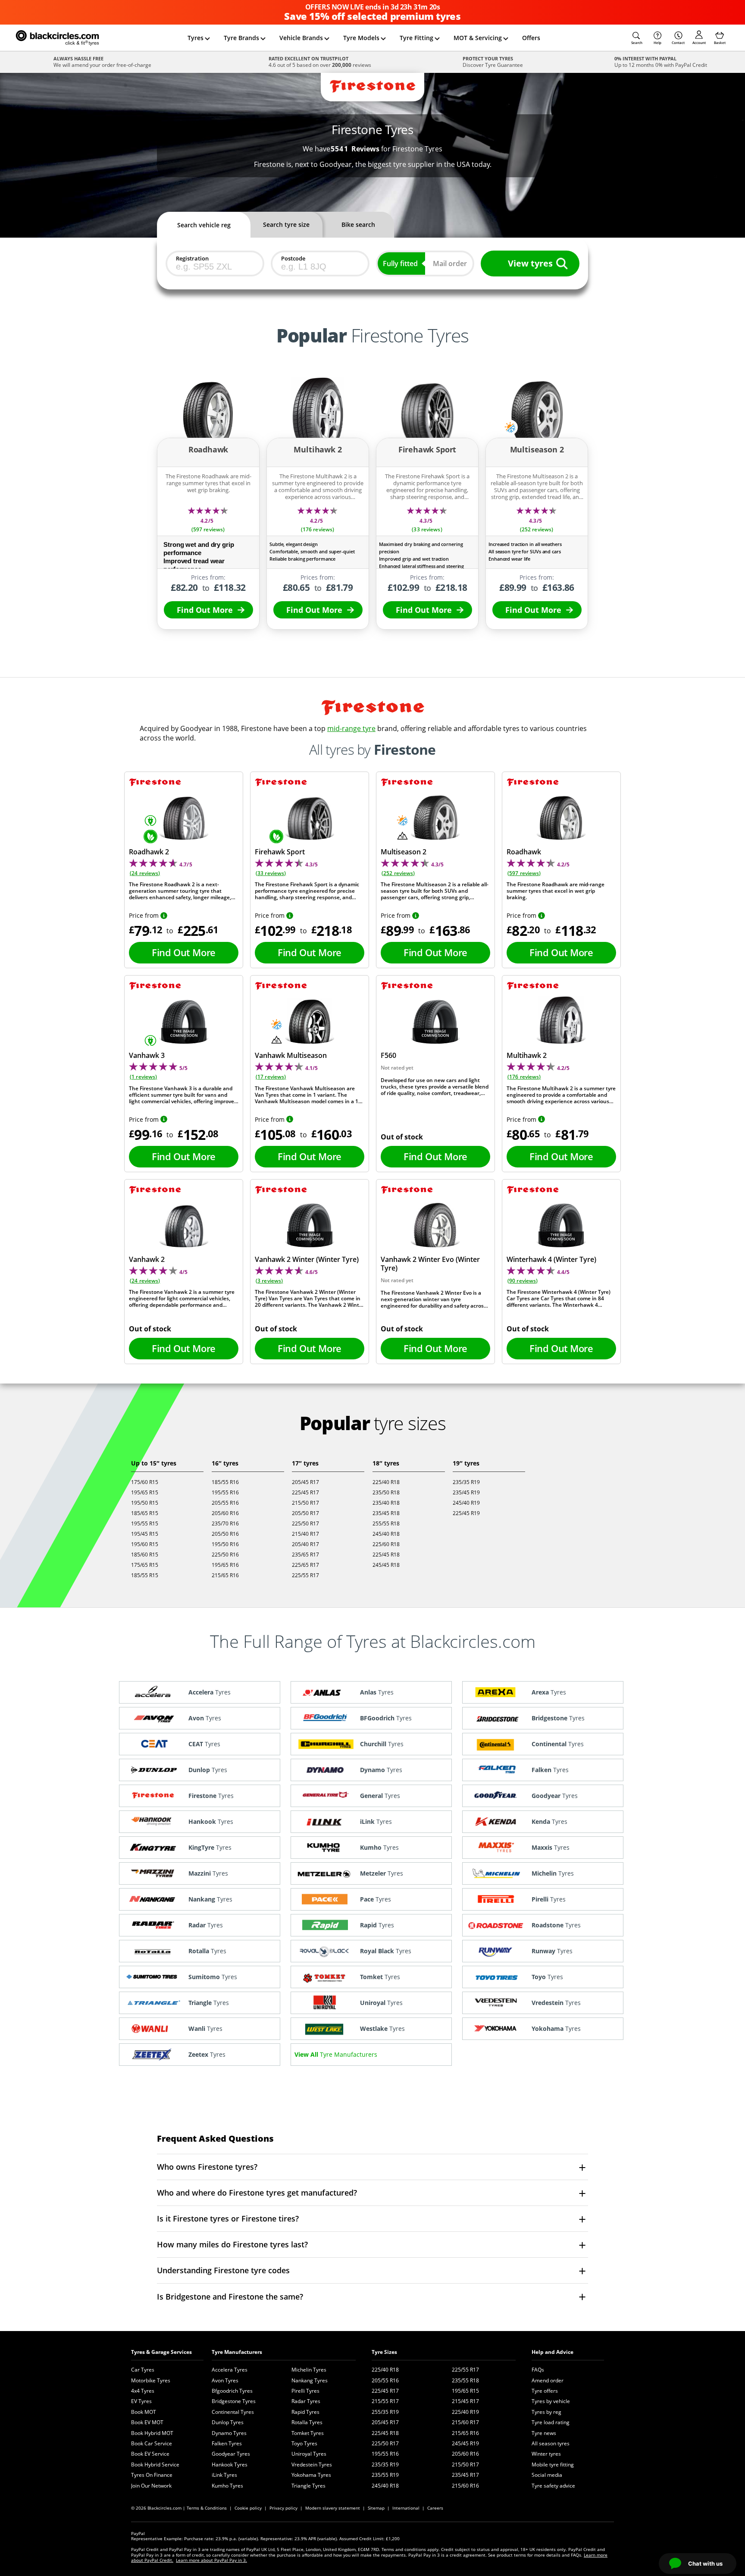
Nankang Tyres (310, 2380)
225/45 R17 (305, 1492)
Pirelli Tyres (305, 2391)
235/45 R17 (465, 2475)
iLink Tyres (224, 2475)
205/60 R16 (225, 1513)
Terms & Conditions (207, 2508)
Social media (547, 2475)
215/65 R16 (225, 1575)
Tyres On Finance (152, 2475)
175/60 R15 (145, 1482)
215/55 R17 (385, 2401)
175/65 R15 (145, 1565)
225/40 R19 (465, 2412)
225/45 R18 (386, 1555)
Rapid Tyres (305, 2412)
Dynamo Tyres (229, 2433)
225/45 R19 (466, 1513)
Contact (678, 42)
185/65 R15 (145, 1513)
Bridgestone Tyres (234, 2401)
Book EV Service (150, 2454)
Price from (144, 915)
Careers (435, 2508)
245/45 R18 (386, 1565)
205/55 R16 (225, 1503)
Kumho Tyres (227, 2486)
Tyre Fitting (416, 38)
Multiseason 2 (404, 852)
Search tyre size (286, 224)
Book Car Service (152, 2443)
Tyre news (544, 2433)
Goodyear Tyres (231, 2454)
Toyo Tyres (304, 2443)
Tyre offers (545, 2391)
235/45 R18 (386, 1513)
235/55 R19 (385, 2475)
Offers (531, 38)
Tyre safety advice (553, 2486)
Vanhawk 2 (147, 1259)
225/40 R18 (386, 1482)
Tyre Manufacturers (237, 2352)
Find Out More (205, 610)
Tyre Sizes (384, 2352)
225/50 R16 (225, 1555)
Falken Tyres (227, 2443)
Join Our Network (151, 2486)
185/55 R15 (145, 1575)
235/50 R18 (386, 1492)
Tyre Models (361, 38)
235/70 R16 (225, 1523)
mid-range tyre (351, 728)
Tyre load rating (551, 2422)
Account (699, 42)
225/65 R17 (305, 1565)
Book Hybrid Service (155, 2465)
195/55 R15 (145, 1523)
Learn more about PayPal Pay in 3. (211, 2560)
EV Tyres (141, 2401)
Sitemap (376, 2508)
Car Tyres (143, 2370)
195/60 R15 (145, 1544)
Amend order (548, 2380)
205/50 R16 (225, 1534)
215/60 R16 (465, 2486)
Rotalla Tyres (307, 2422)
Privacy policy (283, 2508)
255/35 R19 (385, 2412)
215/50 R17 (305, 1503)
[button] (637, 38)
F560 (388, 1055)
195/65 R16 (225, 1565)
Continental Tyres (233, 2412)
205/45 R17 (305, 1482)
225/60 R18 (386, 1544)
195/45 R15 (145, 1534)
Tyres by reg (546, 2412)
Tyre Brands (241, 38)
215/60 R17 (465, 2422)
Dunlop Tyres (228, 2422)
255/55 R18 (386, 1523)
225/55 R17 (305, 1575)
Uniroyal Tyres (309, 2454)
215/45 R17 (465, 2401)
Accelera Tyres (230, 2370)
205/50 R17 (305, 1513)
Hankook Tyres (230, 2465)
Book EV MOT (147, 2422)
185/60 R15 (145, 1555)
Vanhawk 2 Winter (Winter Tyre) (307, 1259)
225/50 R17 (305, 1523)
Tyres (196, 38)
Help (657, 42)
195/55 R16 (225, 1492)
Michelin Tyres (309, 2370)
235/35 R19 (466, 1482)
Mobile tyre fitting (553, 2465)
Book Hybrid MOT (152, 2433)
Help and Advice (552, 2352)
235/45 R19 (466, 1492)
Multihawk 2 (527, 1055)
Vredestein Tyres (312, 2465)
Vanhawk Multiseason (291, 1055)
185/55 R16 (225, 1482)
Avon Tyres (225, 2380)
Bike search (358, 224)
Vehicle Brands (301, 38)
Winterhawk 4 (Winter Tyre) (551, 1259)
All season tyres (551, 2443)
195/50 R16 (225, 1544)
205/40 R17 (305, 1544)
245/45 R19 (465, 2443)
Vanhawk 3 (147, 1055)
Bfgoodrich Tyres (232, 2391)
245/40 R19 (466, 1503)
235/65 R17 (305, 1555)
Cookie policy (248, 2508)
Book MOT (144, 2412)
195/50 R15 (145, 1503)
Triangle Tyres (308, 2486)
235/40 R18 (386, 1503)
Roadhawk (524, 852)
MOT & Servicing (478, 38)
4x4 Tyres (143, 2391)
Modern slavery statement (333, 2508)
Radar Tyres (306, 2401)
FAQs (538, 2370)
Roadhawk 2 (149, 852)
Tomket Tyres (308, 2433)
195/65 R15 (145, 1492)
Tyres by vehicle (551, 2401)
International (406, 2508)
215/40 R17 (305, 1534)
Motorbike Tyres (151, 2380)
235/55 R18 (465, 2380)
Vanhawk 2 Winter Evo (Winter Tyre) (430, 1264)
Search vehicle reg (204, 225)
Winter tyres (546, 2454)
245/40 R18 (386, 1534)
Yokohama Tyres (311, 2475)
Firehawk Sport (280, 852)
